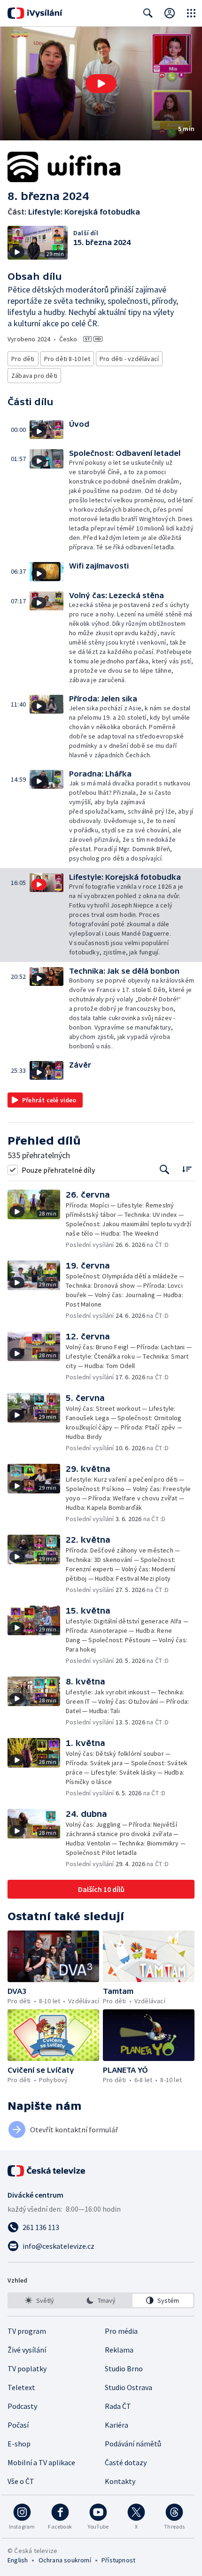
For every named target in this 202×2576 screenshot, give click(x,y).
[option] (39, 2300)
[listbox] (101, 2300)
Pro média (121, 2331)
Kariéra (117, 2425)
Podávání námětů (133, 2444)
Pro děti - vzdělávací (129, 359)
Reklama (119, 2350)
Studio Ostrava (128, 2387)
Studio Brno (124, 2368)
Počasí (18, 2425)
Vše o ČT (21, 2481)
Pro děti (23, 359)
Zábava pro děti (34, 376)
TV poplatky (27, 2368)
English (18, 2560)
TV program (27, 2331)
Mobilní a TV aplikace (41, 2462)
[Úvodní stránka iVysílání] (35, 13)
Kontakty (120, 2481)
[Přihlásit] (170, 13)
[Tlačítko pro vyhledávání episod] (165, 1170)
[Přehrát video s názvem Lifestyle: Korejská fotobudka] (101, 84)
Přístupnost (118, 2560)
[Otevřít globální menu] (191, 13)
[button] (101, 84)
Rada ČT (118, 2406)
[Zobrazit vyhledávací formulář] (148, 13)
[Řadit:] (187, 1169)
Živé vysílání (27, 2350)
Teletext (21, 2387)
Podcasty (22, 2406)
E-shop (19, 2444)
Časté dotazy (126, 2462)
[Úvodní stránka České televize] (47, 2171)
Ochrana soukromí (65, 2560)
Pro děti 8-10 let (67, 359)
